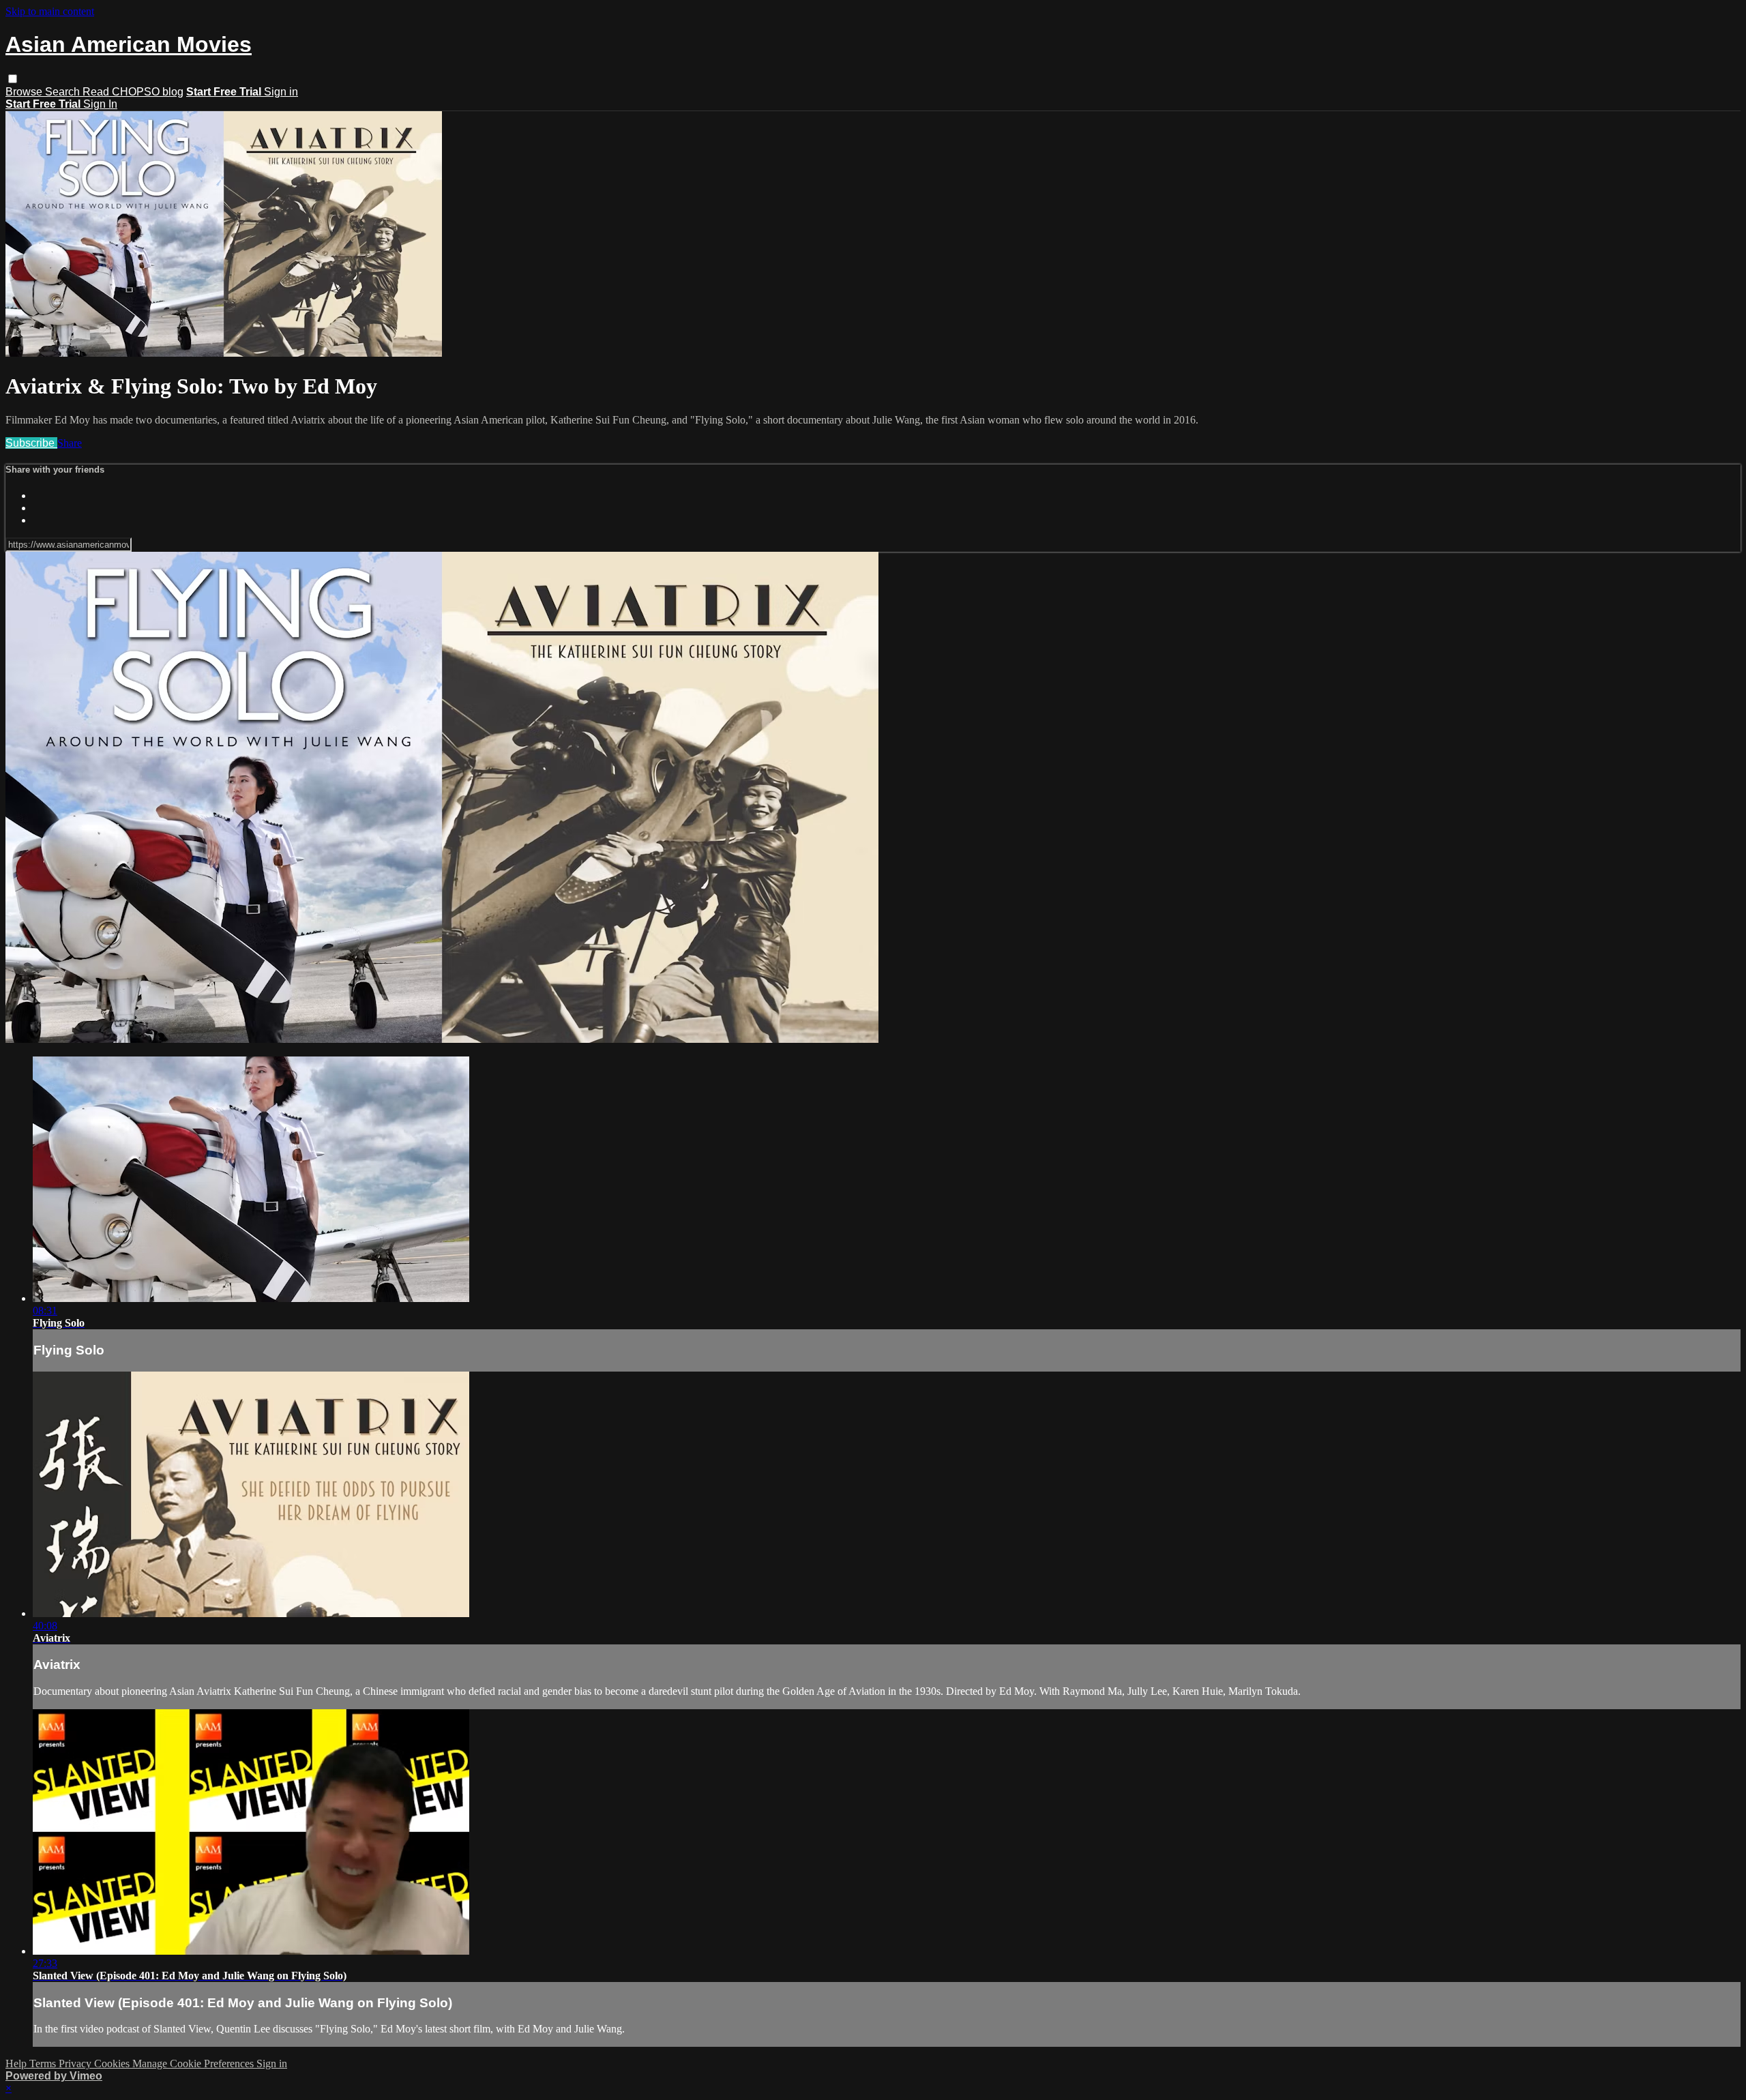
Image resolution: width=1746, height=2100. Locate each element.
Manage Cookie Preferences (194, 2064)
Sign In (100, 104)
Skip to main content (50, 11)
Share (70, 443)
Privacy (76, 2064)
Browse (25, 92)
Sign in (281, 92)
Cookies (113, 2064)
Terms (44, 2064)
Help (17, 2064)
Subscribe (31, 443)
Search (64, 92)
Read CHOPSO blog (133, 92)
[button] (13, 79)
